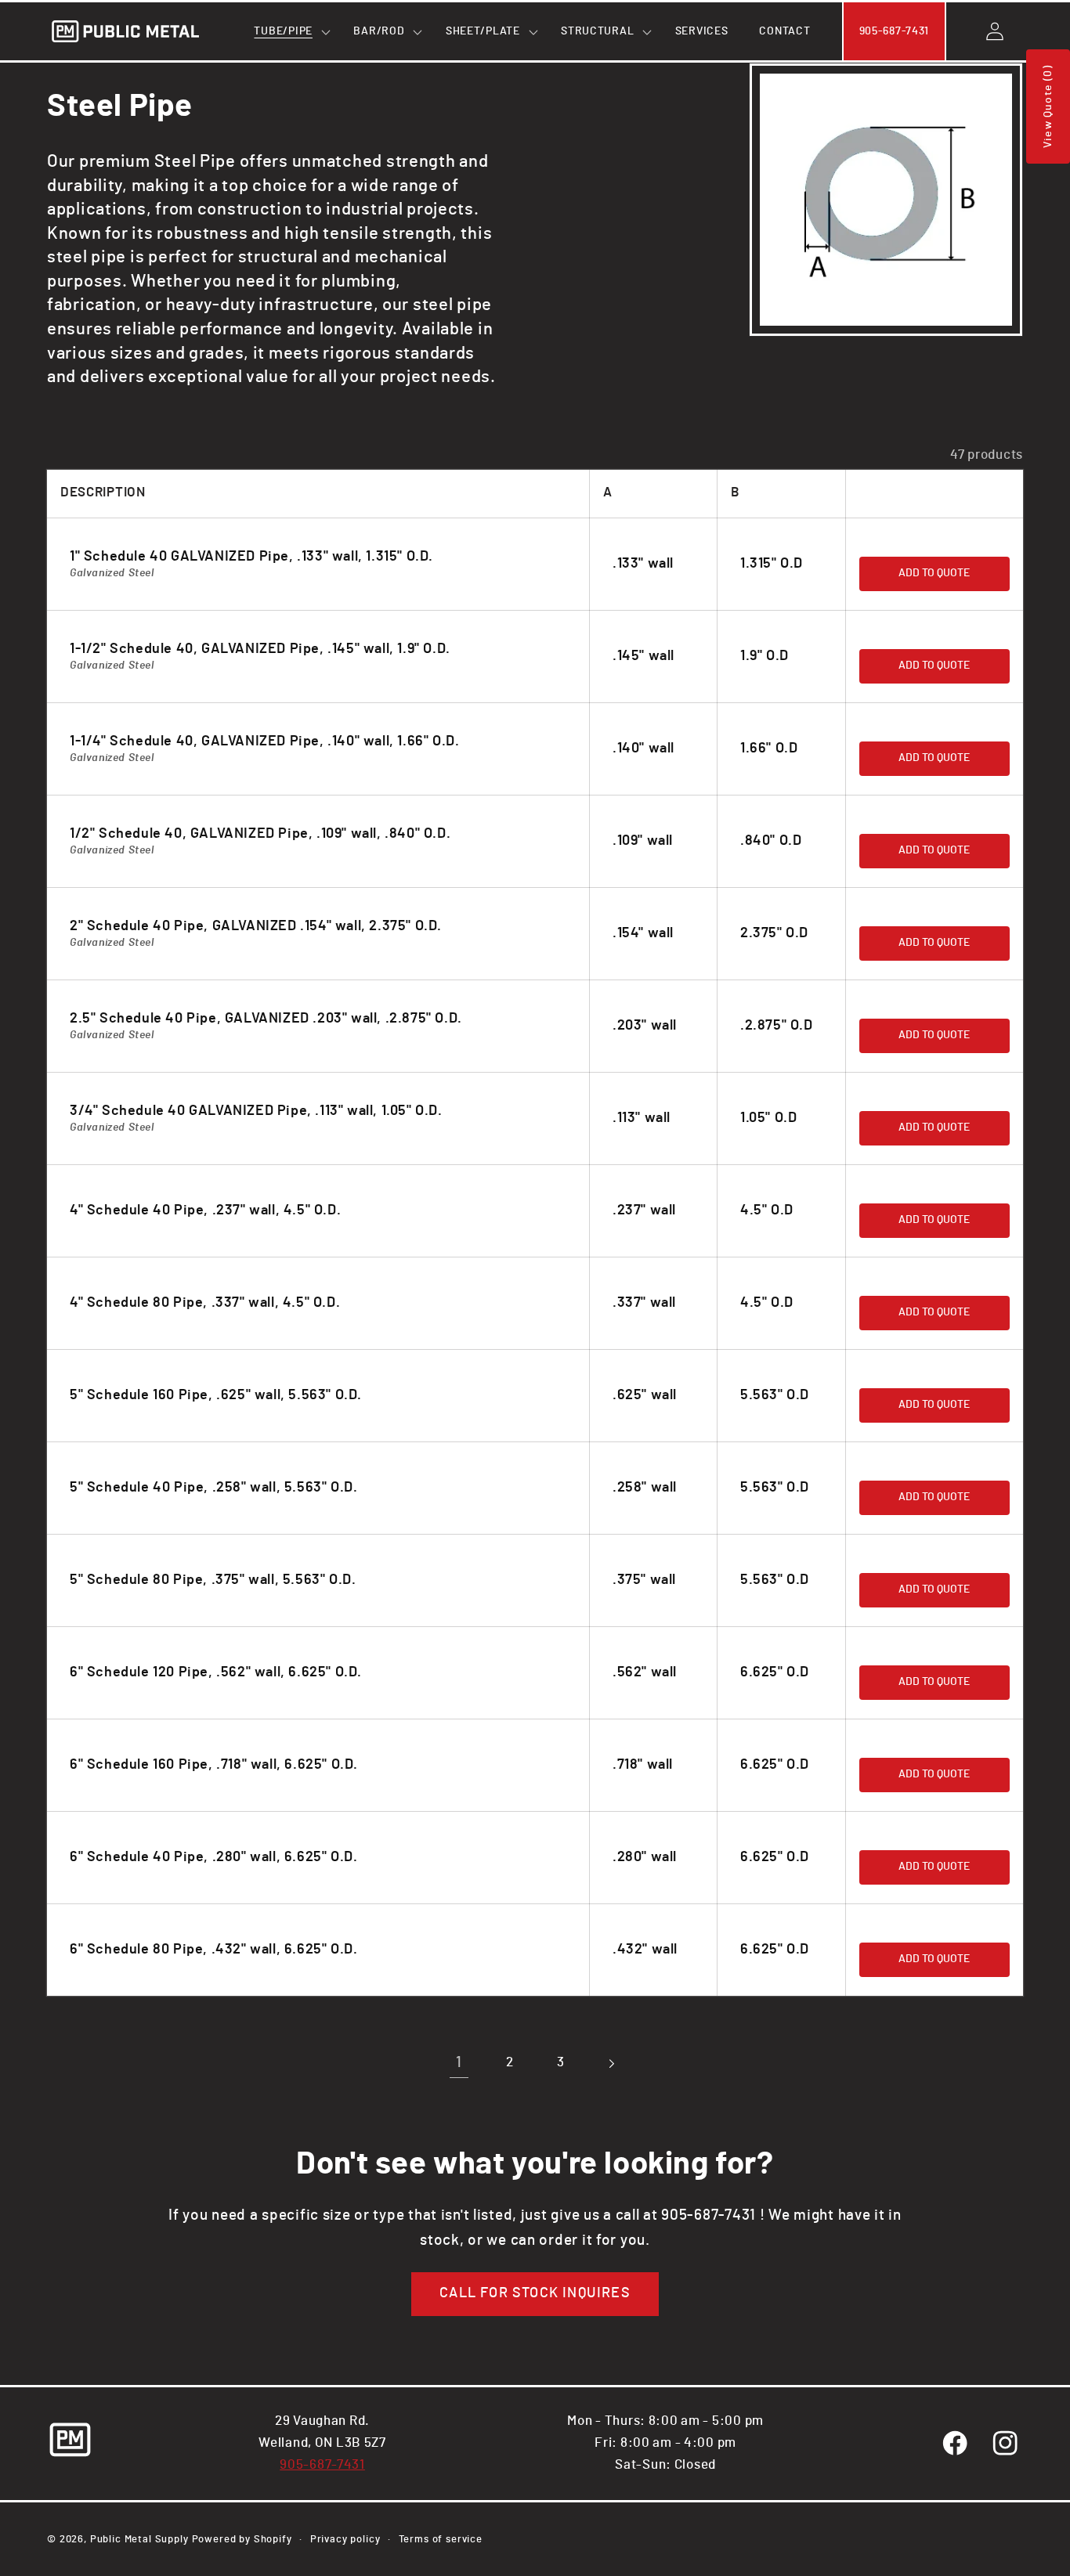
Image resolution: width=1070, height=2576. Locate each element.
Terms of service (441, 2539)
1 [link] (459, 2063)
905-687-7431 (322, 2465)
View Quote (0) (1048, 106)
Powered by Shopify (242, 2539)
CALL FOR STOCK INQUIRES (535, 2293)
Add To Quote (934, 573)
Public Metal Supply (139, 2539)
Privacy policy (345, 2539)
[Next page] (611, 2064)
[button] (288, 31)
